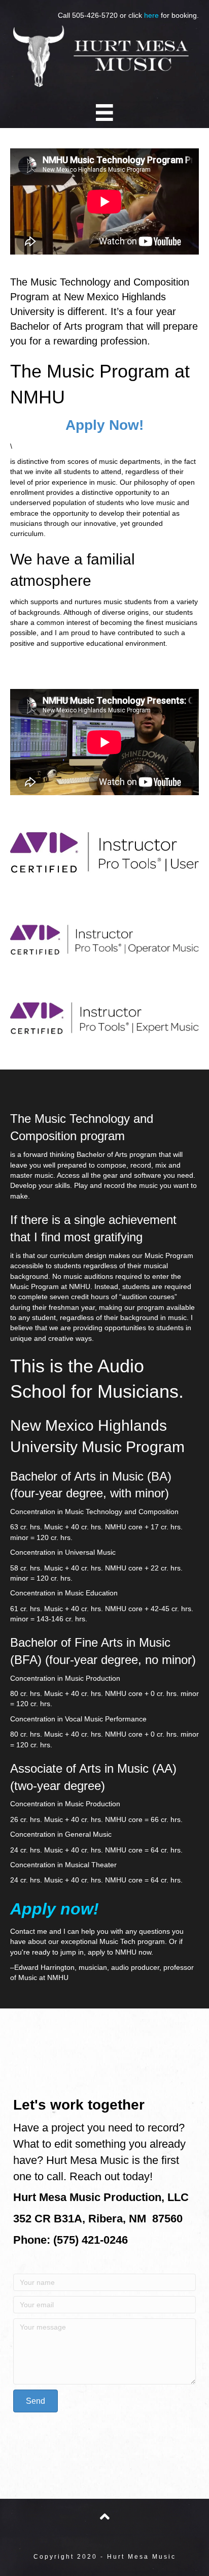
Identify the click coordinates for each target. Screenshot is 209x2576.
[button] (36, 2401)
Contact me (29, 1931)
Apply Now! (104, 425)
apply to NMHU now (119, 1952)
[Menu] (104, 113)
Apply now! (55, 1909)
